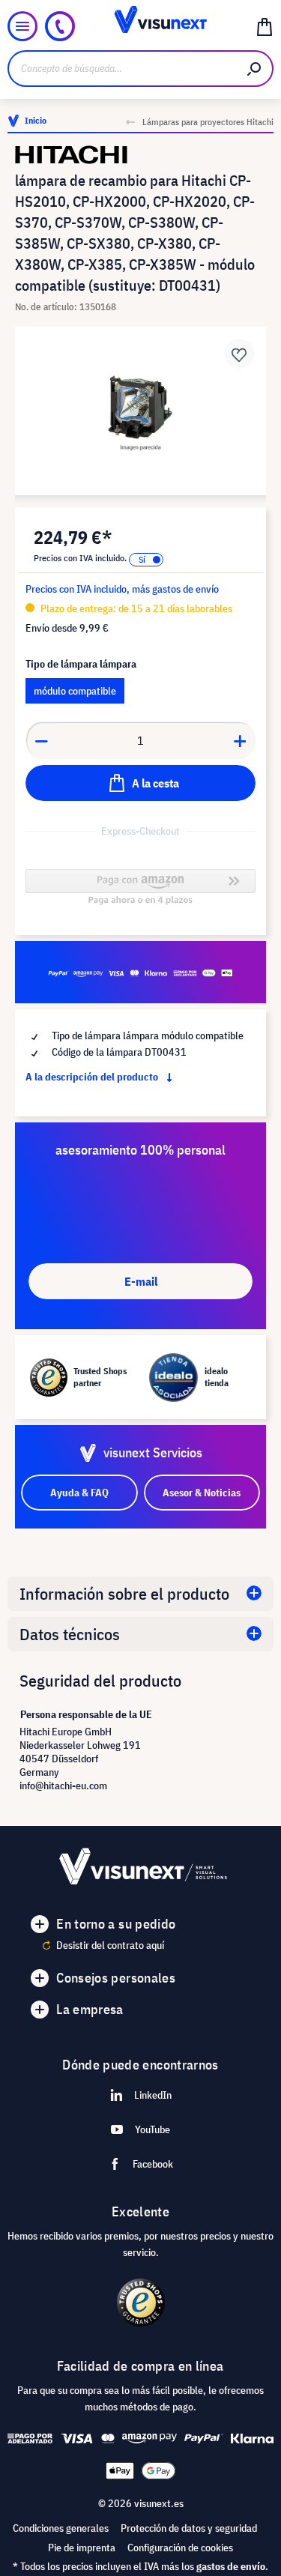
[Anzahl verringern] (41, 740)
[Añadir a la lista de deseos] (239, 354)
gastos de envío (231, 2566)
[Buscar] (255, 69)
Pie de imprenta (82, 2548)
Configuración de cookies (180, 2548)
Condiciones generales (61, 2528)
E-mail (141, 1281)
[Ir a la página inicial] (140, 26)
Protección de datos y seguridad (189, 2528)
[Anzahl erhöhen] (241, 740)
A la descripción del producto (93, 1077)
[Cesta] (265, 26)
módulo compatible (75, 691)
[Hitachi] (140, 155)
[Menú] (22, 26)
